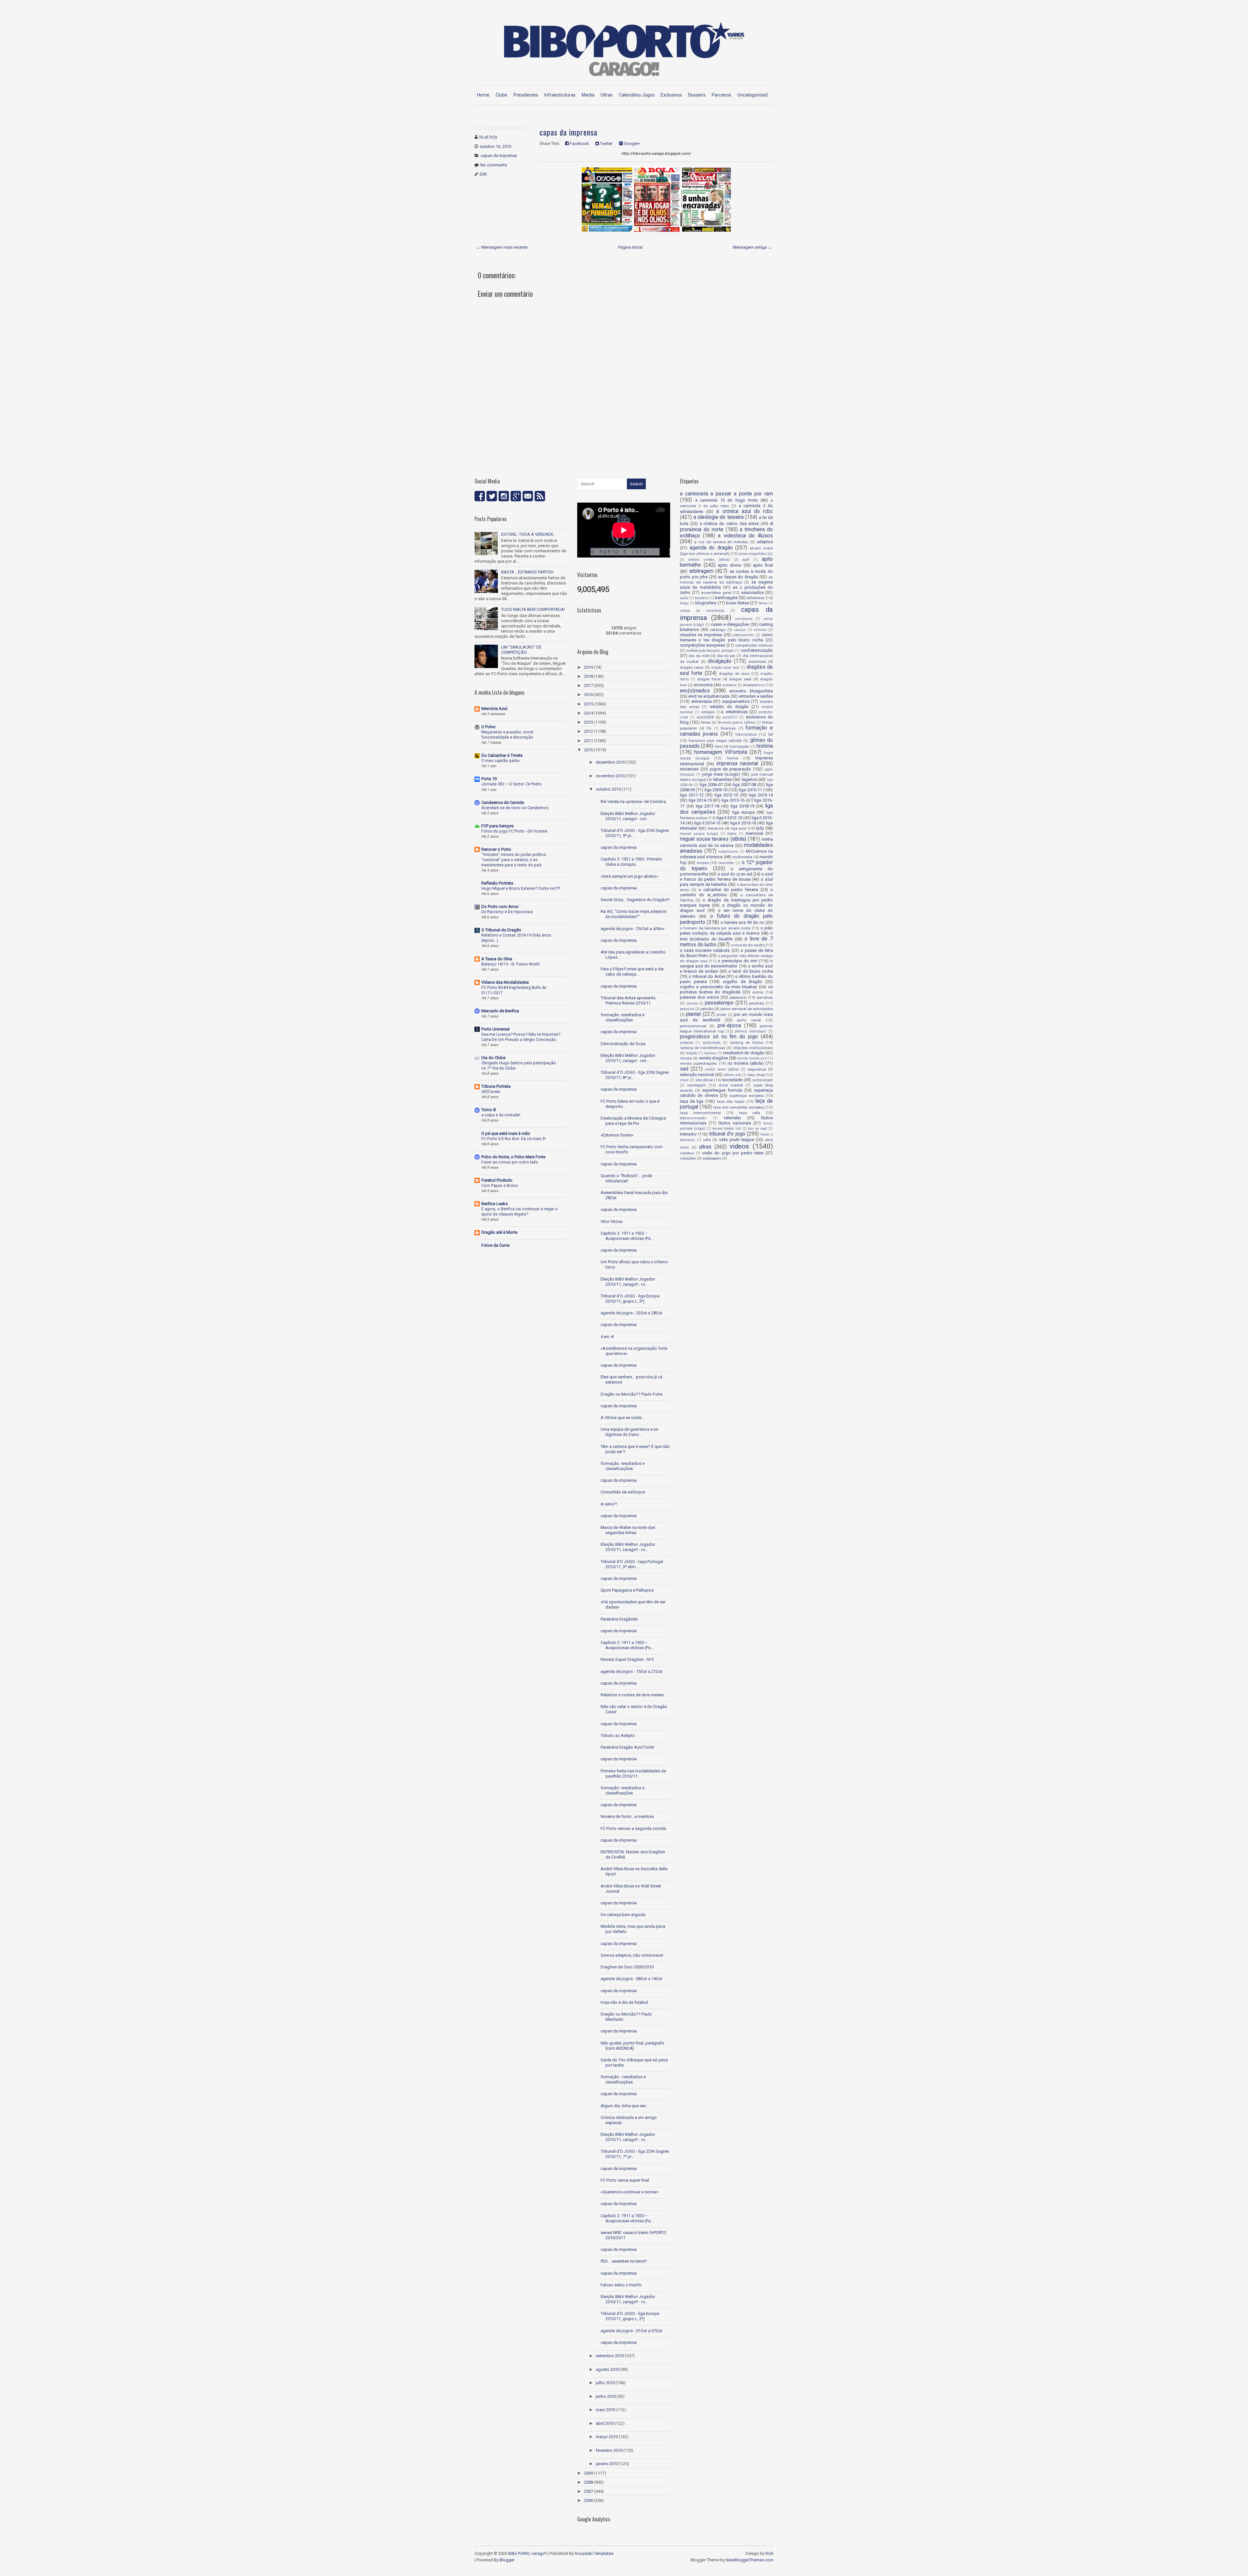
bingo (684, 603)
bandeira (702, 598)
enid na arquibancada (709, 696)
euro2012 (730, 717)
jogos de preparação (731, 769)
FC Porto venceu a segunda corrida (633, 1828)
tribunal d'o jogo (727, 1134)
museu (703, 863)
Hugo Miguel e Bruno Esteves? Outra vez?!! (521, 888)
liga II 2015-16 (743, 823)
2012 (589, 731)
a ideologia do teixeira (718, 517)
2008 (589, 2482)
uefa (707, 1140)
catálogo (718, 630)
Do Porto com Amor (500, 907)
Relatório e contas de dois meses (632, 1695)
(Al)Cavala (491, 1092)
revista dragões (713, 1058)
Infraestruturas (560, 95)
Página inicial (630, 247)
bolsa (763, 603)
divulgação (720, 661)
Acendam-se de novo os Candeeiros (515, 808)
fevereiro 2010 (609, 2450)
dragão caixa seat (725, 668)
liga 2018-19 (742, 806)
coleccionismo (743, 635)
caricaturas (744, 619)
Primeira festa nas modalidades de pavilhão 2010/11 (633, 1774)
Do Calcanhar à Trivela (502, 755)
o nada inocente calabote (705, 950)
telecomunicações (693, 1118)
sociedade (732, 1080)
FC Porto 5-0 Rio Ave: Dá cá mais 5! (513, 1139)
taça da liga (692, 1101)
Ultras (607, 95)
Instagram (504, 496)
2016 (589, 695)
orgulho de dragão (742, 982)
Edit (483, 174)
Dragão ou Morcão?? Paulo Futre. (632, 1394)
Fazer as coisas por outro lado (510, 1162)
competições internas (754, 645)
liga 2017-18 (708, 806)
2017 (589, 685)
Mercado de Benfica (500, 1011)
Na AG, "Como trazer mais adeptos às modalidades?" (633, 914)
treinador (688, 1134)
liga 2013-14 (761, 795)
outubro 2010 (608, 789)
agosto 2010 (608, 2369)
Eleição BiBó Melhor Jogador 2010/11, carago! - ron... (628, 816)
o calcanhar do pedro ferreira (728, 890)
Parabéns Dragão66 (619, 1619)
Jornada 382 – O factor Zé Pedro (512, 784)
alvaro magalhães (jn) (756, 554)
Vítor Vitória (611, 1222)
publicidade (712, 1043)
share (684, 1080)
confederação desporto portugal (710, 651)
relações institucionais (753, 1048)
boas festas (738, 603)
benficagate (726, 598)
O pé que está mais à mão (506, 1133)
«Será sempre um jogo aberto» (629, 876)
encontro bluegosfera (751, 691)
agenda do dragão (711, 548)
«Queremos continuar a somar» (630, 2192)
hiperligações (740, 747)
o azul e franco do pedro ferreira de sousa (726, 877)
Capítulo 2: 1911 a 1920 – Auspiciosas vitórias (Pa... (627, 1236)
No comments (494, 165)
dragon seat (740, 679)
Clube (501, 95)
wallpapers (712, 1158)
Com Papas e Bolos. (500, 1186)
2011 (589, 741)
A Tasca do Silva (497, 959)
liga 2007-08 (744, 785)
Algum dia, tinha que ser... (624, 2106)
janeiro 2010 (607, 2464)
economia (703, 685)
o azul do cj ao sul (735, 874)
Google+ (631, 144)
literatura (715, 828)
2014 (589, 713)
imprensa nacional (737, 764)
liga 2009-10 (716, 790)
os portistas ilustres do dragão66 (726, 989)
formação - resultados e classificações (623, 2079)
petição (707, 1009)
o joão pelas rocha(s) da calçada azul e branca (726, 931)
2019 (589, 667)
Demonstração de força (623, 1044)
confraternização (757, 650)
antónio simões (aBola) (709, 560)
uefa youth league (737, 1140)
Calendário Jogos (637, 95)
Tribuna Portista (496, 1086)
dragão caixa (692, 667)
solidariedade (762, 1080)
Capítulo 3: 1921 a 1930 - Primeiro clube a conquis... (631, 862)
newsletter (726, 863)
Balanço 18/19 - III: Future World (510, 964)
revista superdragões (698, 1063)
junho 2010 (606, 2396)
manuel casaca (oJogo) (699, 834)
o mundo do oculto (748, 945)
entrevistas (702, 701)
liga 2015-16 (733, 800)
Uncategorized (753, 95)
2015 (589, 704)
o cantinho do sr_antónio (726, 892)
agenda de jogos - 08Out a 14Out (631, 1979)
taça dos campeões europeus (739, 1107)
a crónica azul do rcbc (745, 511)
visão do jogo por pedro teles (733, 1153)
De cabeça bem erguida (623, 1915)
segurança (757, 1069)
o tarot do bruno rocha (751, 971)
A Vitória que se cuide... (623, 1418)
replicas (710, 1053)
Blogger (507, 2560)
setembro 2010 (610, 2356)
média (732, 834)
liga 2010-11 (750, 790)
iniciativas (689, 769)
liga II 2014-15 (707, 823)
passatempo (719, 1003)
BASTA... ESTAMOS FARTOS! (527, 572)
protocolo (687, 1043)
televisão (733, 1118)
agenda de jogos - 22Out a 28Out (631, 1313)
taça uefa (750, 1113)
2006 (589, 2500)
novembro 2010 (610, 776)
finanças (728, 728)
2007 (589, 2491)
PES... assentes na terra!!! (624, 2261)
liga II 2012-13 (729, 818)
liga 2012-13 (727, 795)
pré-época (729, 1026)
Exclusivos (671, 95)
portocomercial (693, 1026)
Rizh (769, 2553)
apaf (746, 560)
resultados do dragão (744, 1053)
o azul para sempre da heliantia (726, 882)
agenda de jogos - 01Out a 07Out (631, 2331)
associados (753, 592)
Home (483, 95)
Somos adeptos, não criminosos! (632, 1955)
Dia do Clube (493, 1058)
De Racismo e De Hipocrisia (507, 912)
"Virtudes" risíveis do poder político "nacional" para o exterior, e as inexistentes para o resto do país (514, 860)
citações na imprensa (701, 635)
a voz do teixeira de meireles (721, 542)
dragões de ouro (734, 674)
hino (719, 746)
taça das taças (731, 1101)
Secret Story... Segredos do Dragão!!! (635, 900)
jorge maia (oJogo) (721, 774)
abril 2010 (605, 2423)
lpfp (760, 828)
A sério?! (609, 1504)
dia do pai (726, 656)
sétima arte (732, 1075)
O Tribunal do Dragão (501, 930)
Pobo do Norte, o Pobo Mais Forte (513, 1157)
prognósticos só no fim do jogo (719, 1037)
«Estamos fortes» (617, 1135)
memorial (754, 833)
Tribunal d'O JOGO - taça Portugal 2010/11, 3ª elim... (632, 1564)
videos (739, 1146)
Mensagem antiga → (752, 247)
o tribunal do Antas (707, 976)
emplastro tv (754, 685)
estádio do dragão (729, 707)
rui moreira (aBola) (746, 1063)
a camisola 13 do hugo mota (727, 500)
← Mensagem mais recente (502, 247)
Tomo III (489, 1110)
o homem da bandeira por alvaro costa (715, 928)
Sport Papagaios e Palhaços (627, 1590)
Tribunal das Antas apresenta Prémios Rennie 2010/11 (628, 1000)
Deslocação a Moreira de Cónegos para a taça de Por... (633, 1121)
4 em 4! (607, 1337)
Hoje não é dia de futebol (624, 2002)
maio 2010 (605, 2410)
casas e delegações (730, 624)
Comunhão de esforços (623, 1492)
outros (758, 992)
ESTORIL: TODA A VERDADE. (528, 534)
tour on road (758, 1129)
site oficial (704, 1080)
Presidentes (526, 95)
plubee (721, 1015)
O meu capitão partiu (500, 761)
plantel (693, 1014)
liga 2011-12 (692, 795)
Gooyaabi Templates (594, 2553)
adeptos (765, 542)
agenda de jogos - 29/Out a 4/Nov (632, 929)
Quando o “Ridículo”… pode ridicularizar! (626, 1178)
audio (684, 598)
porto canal (749, 1020)
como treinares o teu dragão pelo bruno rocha (726, 637)
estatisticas (737, 712)
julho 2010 (605, 2383)
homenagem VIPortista (721, 752)
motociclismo (728, 852)
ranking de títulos (747, 1043)
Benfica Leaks (494, 1204)
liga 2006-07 (711, 785)
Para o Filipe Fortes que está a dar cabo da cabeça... (632, 972)
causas (740, 630)
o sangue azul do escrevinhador (726, 963)
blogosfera (706, 603)
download (757, 662)
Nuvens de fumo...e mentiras (627, 1816)
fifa (709, 728)
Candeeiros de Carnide (503, 802)
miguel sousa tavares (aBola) (713, 839)
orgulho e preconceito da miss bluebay (718, 987)
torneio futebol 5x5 (727, 1129)
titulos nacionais (735, 1123)
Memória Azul (494, 709)
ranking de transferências (703, 1048)
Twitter (606, 144)
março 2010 (607, 2437)
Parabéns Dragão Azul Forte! (627, 1747)
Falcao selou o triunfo (621, 2285)
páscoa (692, 1003)
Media (588, 95)
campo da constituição (702, 611)
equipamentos (736, 701)
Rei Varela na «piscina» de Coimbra (633, 802)
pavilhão (757, 1003)
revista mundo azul (752, 1058)
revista (686, 1058)
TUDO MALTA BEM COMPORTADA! (533, 609)
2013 (589, 722)
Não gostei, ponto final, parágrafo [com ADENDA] (632, 2046)
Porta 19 (489, 779)
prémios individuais (751, 1031)
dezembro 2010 (611, 762)
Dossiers (697, 95)
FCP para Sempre (497, 826)
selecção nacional (697, 1075)
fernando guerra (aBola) (737, 723)
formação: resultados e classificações (623, 1017)
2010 (589, 750)
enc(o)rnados (695, 691)
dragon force (709, 679)
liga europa (743, 812)
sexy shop (756, 1075)
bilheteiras (756, 598)
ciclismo (760, 630)
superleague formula (722, 1090)
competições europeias (702, 645)
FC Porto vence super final (625, 2180)
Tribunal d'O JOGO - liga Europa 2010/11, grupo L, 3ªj (630, 1299)
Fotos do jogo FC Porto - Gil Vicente (514, 831)
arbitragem (701, 571)
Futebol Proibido (497, 1180)
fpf (771, 734)
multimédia (742, 857)
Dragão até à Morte (499, 1232)
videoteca (687, 1153)
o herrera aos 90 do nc (742, 922)
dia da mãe (699, 656)
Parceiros (721, 95)
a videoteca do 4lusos (745, 536)
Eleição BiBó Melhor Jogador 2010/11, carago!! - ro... (628, 1282)
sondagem (696, 1085)
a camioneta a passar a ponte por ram (726, 494)
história (765, 746)
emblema (729, 685)
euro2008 (705, 717)
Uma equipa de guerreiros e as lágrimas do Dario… (629, 1432)
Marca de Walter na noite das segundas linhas (628, 1530)
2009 (589, 2473)
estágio (708, 712)
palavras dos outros (699, 997)
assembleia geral (716, 593)
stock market (731, 1085)
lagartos (749, 779)
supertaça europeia (746, 1096)
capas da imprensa (499, 156)
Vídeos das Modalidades (505, 982)
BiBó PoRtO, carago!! (527, 2553)
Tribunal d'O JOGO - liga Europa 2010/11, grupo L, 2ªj (630, 2316)
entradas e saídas (756, 696)
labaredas (722, 779)
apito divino (730, 565)
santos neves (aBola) (722, 1069)
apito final (763, 565)
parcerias (765, 997)
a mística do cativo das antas (729, 524)
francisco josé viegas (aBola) (715, 741)
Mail (528, 496)
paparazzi (738, 997)
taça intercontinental (700, 1113)
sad (684, 1069)
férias (706, 722)
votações (688, 1158)
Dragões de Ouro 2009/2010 (627, 1967)
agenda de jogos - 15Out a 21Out (631, 1671)
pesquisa (687, 1009)
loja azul (739, 828)
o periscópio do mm (738, 961)
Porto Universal (495, 1029)
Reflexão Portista (497, 883)
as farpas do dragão (738, 577)
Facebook (579, 144)
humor (733, 758)
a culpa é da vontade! (501, 1115)
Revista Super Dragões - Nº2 (627, 1659)
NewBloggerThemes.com (750, 2560)
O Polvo (488, 727)
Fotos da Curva (495, 1245)
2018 (589, 676)
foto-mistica (746, 734)
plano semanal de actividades (747, 1009)
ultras (705, 1147)
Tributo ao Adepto (618, 1735)
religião (691, 1053)
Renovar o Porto (496, 849)
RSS (540, 496)
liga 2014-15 (700, 800)
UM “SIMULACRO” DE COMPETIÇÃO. (521, 650)
